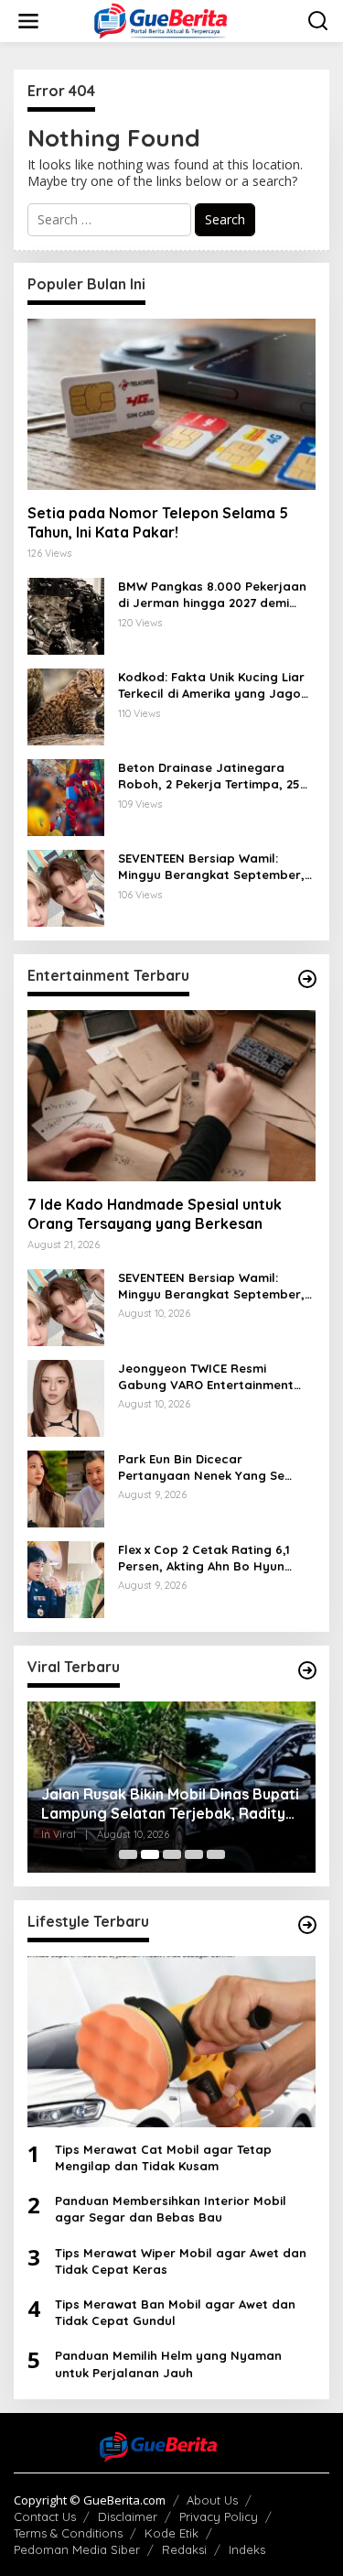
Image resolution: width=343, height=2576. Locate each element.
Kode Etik (171, 2533)
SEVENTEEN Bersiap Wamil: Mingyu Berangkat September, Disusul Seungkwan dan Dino (211, 867)
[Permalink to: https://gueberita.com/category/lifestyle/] (307, 1925)
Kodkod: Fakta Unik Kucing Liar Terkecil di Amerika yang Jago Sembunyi (211, 685)
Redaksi (184, 2549)
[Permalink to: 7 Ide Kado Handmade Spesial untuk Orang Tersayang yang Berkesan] (171, 1096)
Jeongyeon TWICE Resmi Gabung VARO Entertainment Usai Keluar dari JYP (206, 1377)
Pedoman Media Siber (77, 2549)
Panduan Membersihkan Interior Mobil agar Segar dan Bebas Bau (171, 2209)
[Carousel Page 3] (172, 1854)
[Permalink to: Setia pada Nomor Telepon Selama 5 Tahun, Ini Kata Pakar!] (171, 404)
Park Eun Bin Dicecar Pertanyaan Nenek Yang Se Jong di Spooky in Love (201, 1467)
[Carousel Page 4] (194, 1854)
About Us (212, 2500)
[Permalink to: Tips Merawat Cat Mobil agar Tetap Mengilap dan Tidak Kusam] (171, 2042)
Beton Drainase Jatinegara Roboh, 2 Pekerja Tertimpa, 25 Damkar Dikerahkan (209, 776)
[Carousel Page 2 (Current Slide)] (150, 1854)
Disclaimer (128, 2516)
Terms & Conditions (68, 2533)
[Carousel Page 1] (128, 1854)
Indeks (247, 2549)
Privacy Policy (219, 2516)
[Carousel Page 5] (216, 1854)
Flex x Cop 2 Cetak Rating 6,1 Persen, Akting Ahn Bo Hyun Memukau (204, 1558)
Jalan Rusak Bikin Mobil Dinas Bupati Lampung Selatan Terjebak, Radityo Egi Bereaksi (170, 1804)
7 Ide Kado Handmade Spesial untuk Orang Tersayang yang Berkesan (155, 1214)
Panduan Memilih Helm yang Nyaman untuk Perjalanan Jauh (168, 2364)
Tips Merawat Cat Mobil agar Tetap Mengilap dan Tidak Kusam (163, 2158)
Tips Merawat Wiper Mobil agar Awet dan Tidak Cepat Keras (181, 2261)
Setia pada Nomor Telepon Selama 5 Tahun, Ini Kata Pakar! (158, 522)
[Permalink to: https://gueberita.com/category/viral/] (307, 1670)
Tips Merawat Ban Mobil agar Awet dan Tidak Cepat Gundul (175, 2312)
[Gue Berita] (176, 20)
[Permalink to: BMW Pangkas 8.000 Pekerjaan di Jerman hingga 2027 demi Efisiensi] (66, 615)
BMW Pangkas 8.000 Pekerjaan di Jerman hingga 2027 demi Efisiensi (212, 595)
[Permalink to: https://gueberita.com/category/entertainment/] (307, 979)
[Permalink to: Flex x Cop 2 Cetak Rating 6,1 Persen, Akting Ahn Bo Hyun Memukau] (66, 1578)
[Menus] (28, 21)
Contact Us (45, 2516)
